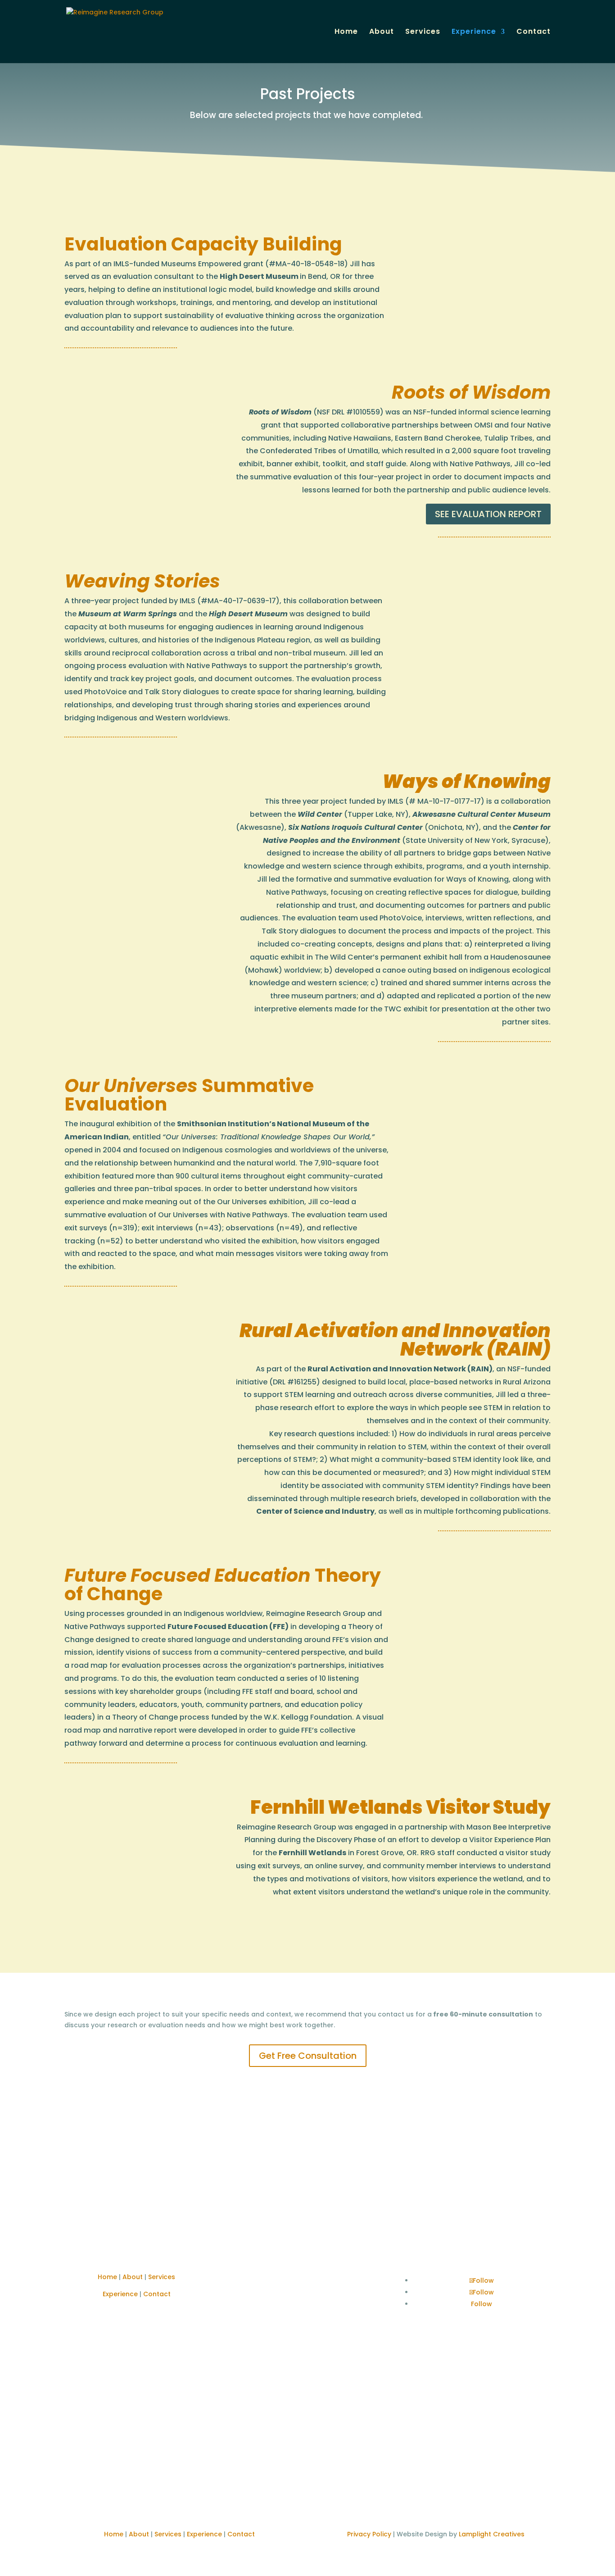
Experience (474, 32)
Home (346, 32)
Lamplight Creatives (492, 2534)
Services (423, 32)
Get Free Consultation (308, 2056)
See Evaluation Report (488, 514)
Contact (534, 32)
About (382, 32)
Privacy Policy (369, 2534)
